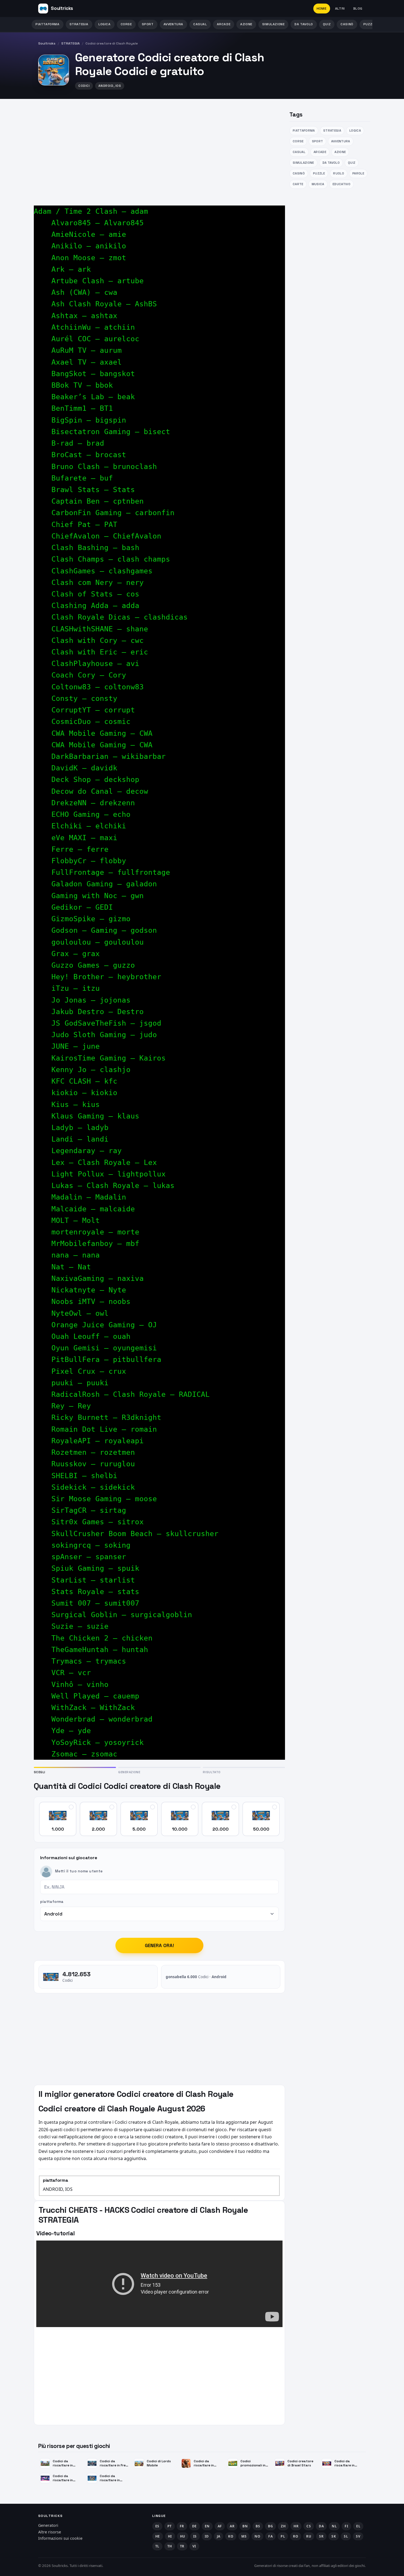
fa (270, 2536)
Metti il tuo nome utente (79, 1871)
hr (296, 2526)
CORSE (126, 24)
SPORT (148, 24)
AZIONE (246, 24)
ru (309, 2536)
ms (244, 2536)
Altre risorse (50, 2532)
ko (231, 2536)
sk (334, 2536)
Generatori (48, 2525)
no (257, 2536)
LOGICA (105, 24)
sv (358, 2536)
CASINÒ (347, 24)
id (207, 2536)
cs (309, 2526)
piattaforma (52, 1902)
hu (183, 2536)
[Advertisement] (159, 148)
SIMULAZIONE (273, 24)
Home (322, 9)
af (220, 2526)
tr (182, 2546)
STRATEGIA (79, 24)
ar (232, 2526)
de (194, 2526)
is (195, 2536)
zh (283, 2526)
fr (182, 2526)
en (207, 2526)
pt (170, 2526)
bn (245, 2526)
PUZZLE (370, 24)
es (157, 2526)
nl (334, 2526)
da (321, 2526)
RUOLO (339, 173)
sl (346, 2536)
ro (296, 2536)
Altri (340, 9)
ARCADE (224, 24)
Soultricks (47, 43)
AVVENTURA (173, 24)
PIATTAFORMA (48, 24)
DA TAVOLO (304, 24)
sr (321, 2536)
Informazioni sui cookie (60, 2538)
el (358, 2526)
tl (157, 2546)
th (170, 2546)
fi (346, 2526)
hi (170, 2536)
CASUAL (200, 24)
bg (270, 2526)
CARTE (298, 184)
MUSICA (318, 184)
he (158, 2536)
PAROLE (358, 173)
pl (283, 2536)
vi (194, 2546)
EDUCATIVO (341, 184)
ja (219, 2536)
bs (258, 2526)
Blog (358, 9)
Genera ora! (160, 1945)
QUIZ (327, 24)
